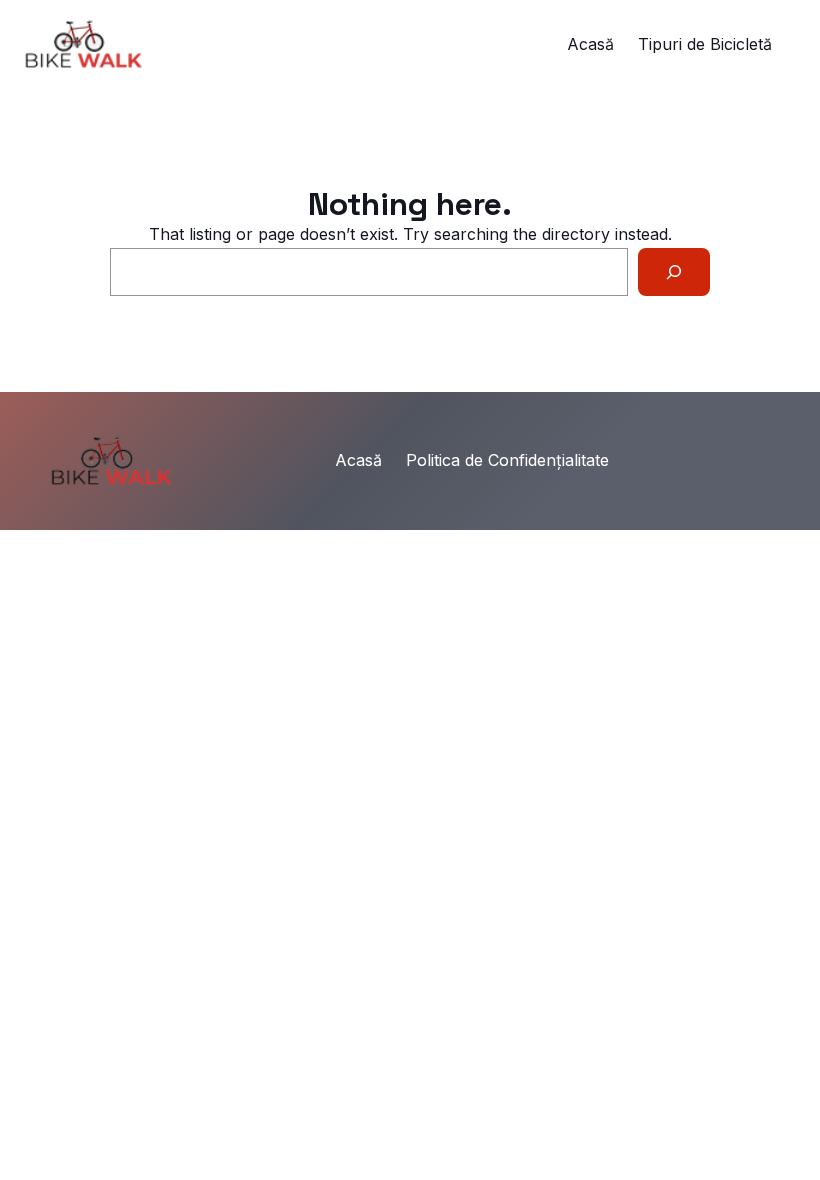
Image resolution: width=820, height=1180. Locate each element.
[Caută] (674, 272)
